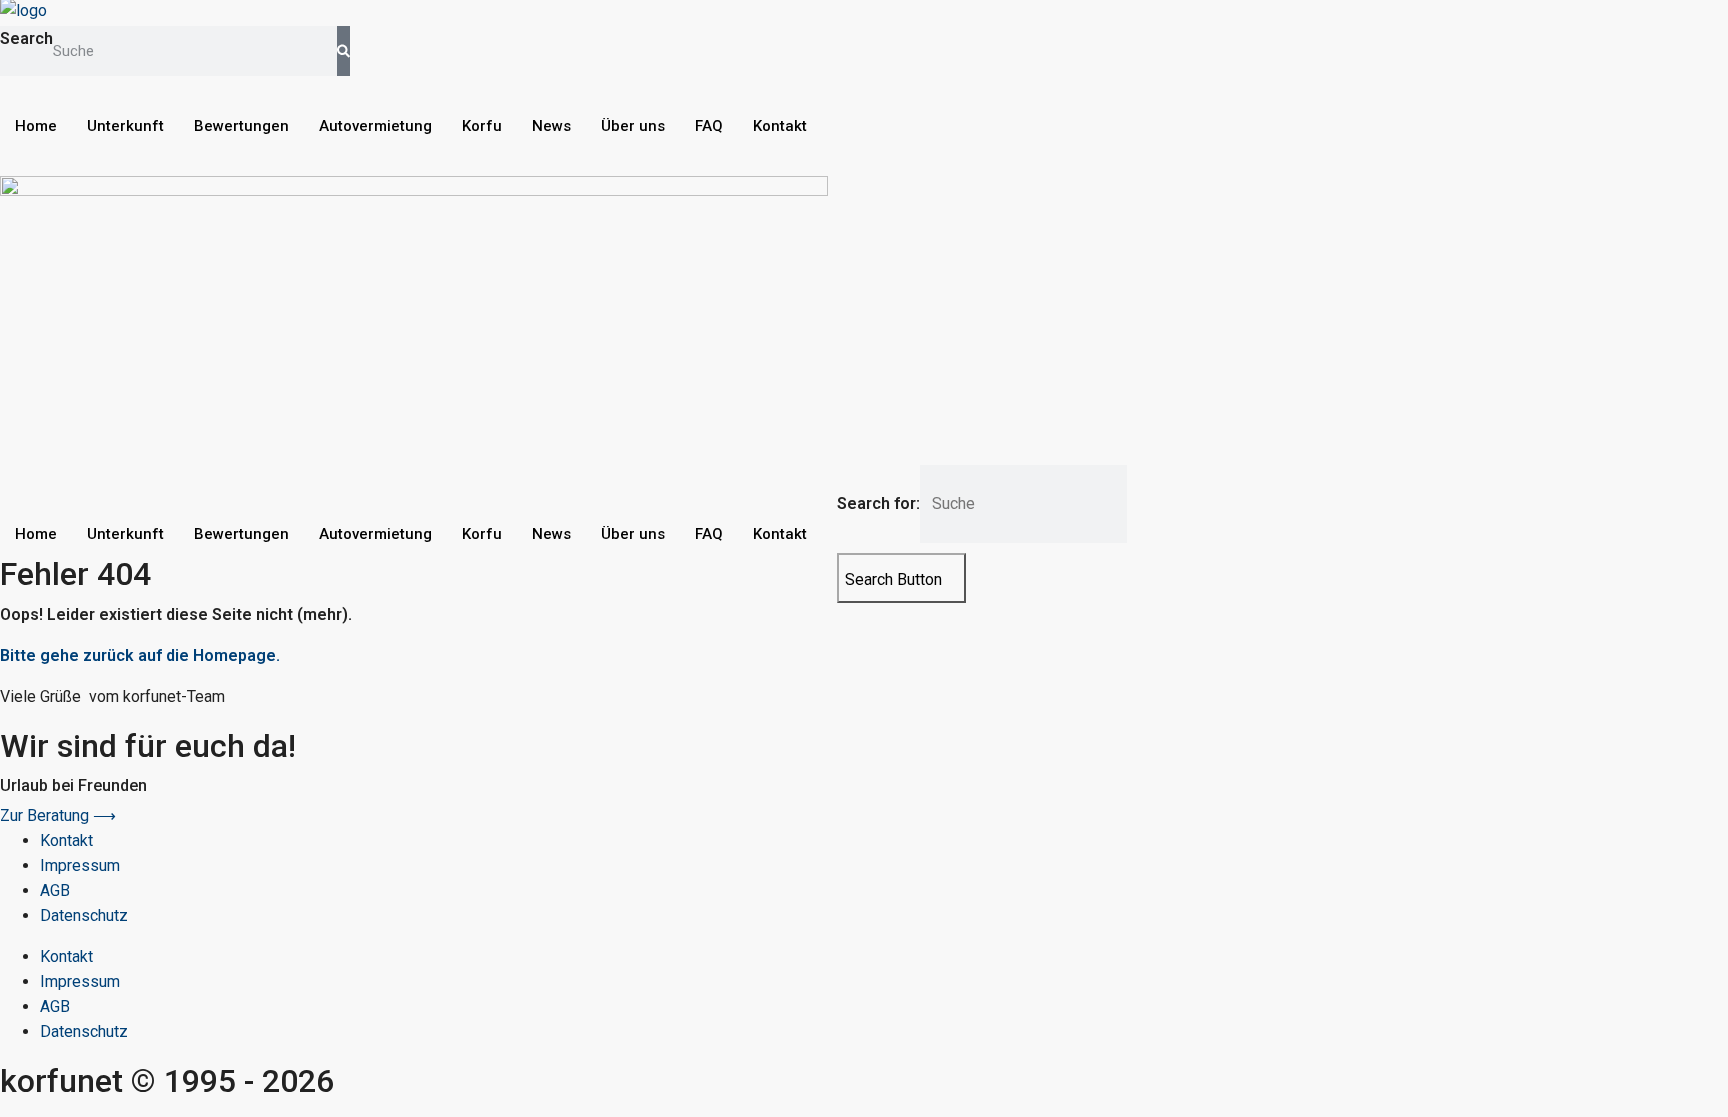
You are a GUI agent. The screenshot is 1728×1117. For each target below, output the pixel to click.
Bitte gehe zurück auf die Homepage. (140, 655)
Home (36, 126)
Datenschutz (84, 915)
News (551, 126)
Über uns (633, 126)
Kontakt (780, 126)
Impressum (80, 865)
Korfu (482, 126)
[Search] (343, 51)
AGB (55, 890)
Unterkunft (125, 126)
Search (26, 38)
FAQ (709, 126)
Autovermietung (375, 126)
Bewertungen (241, 126)
